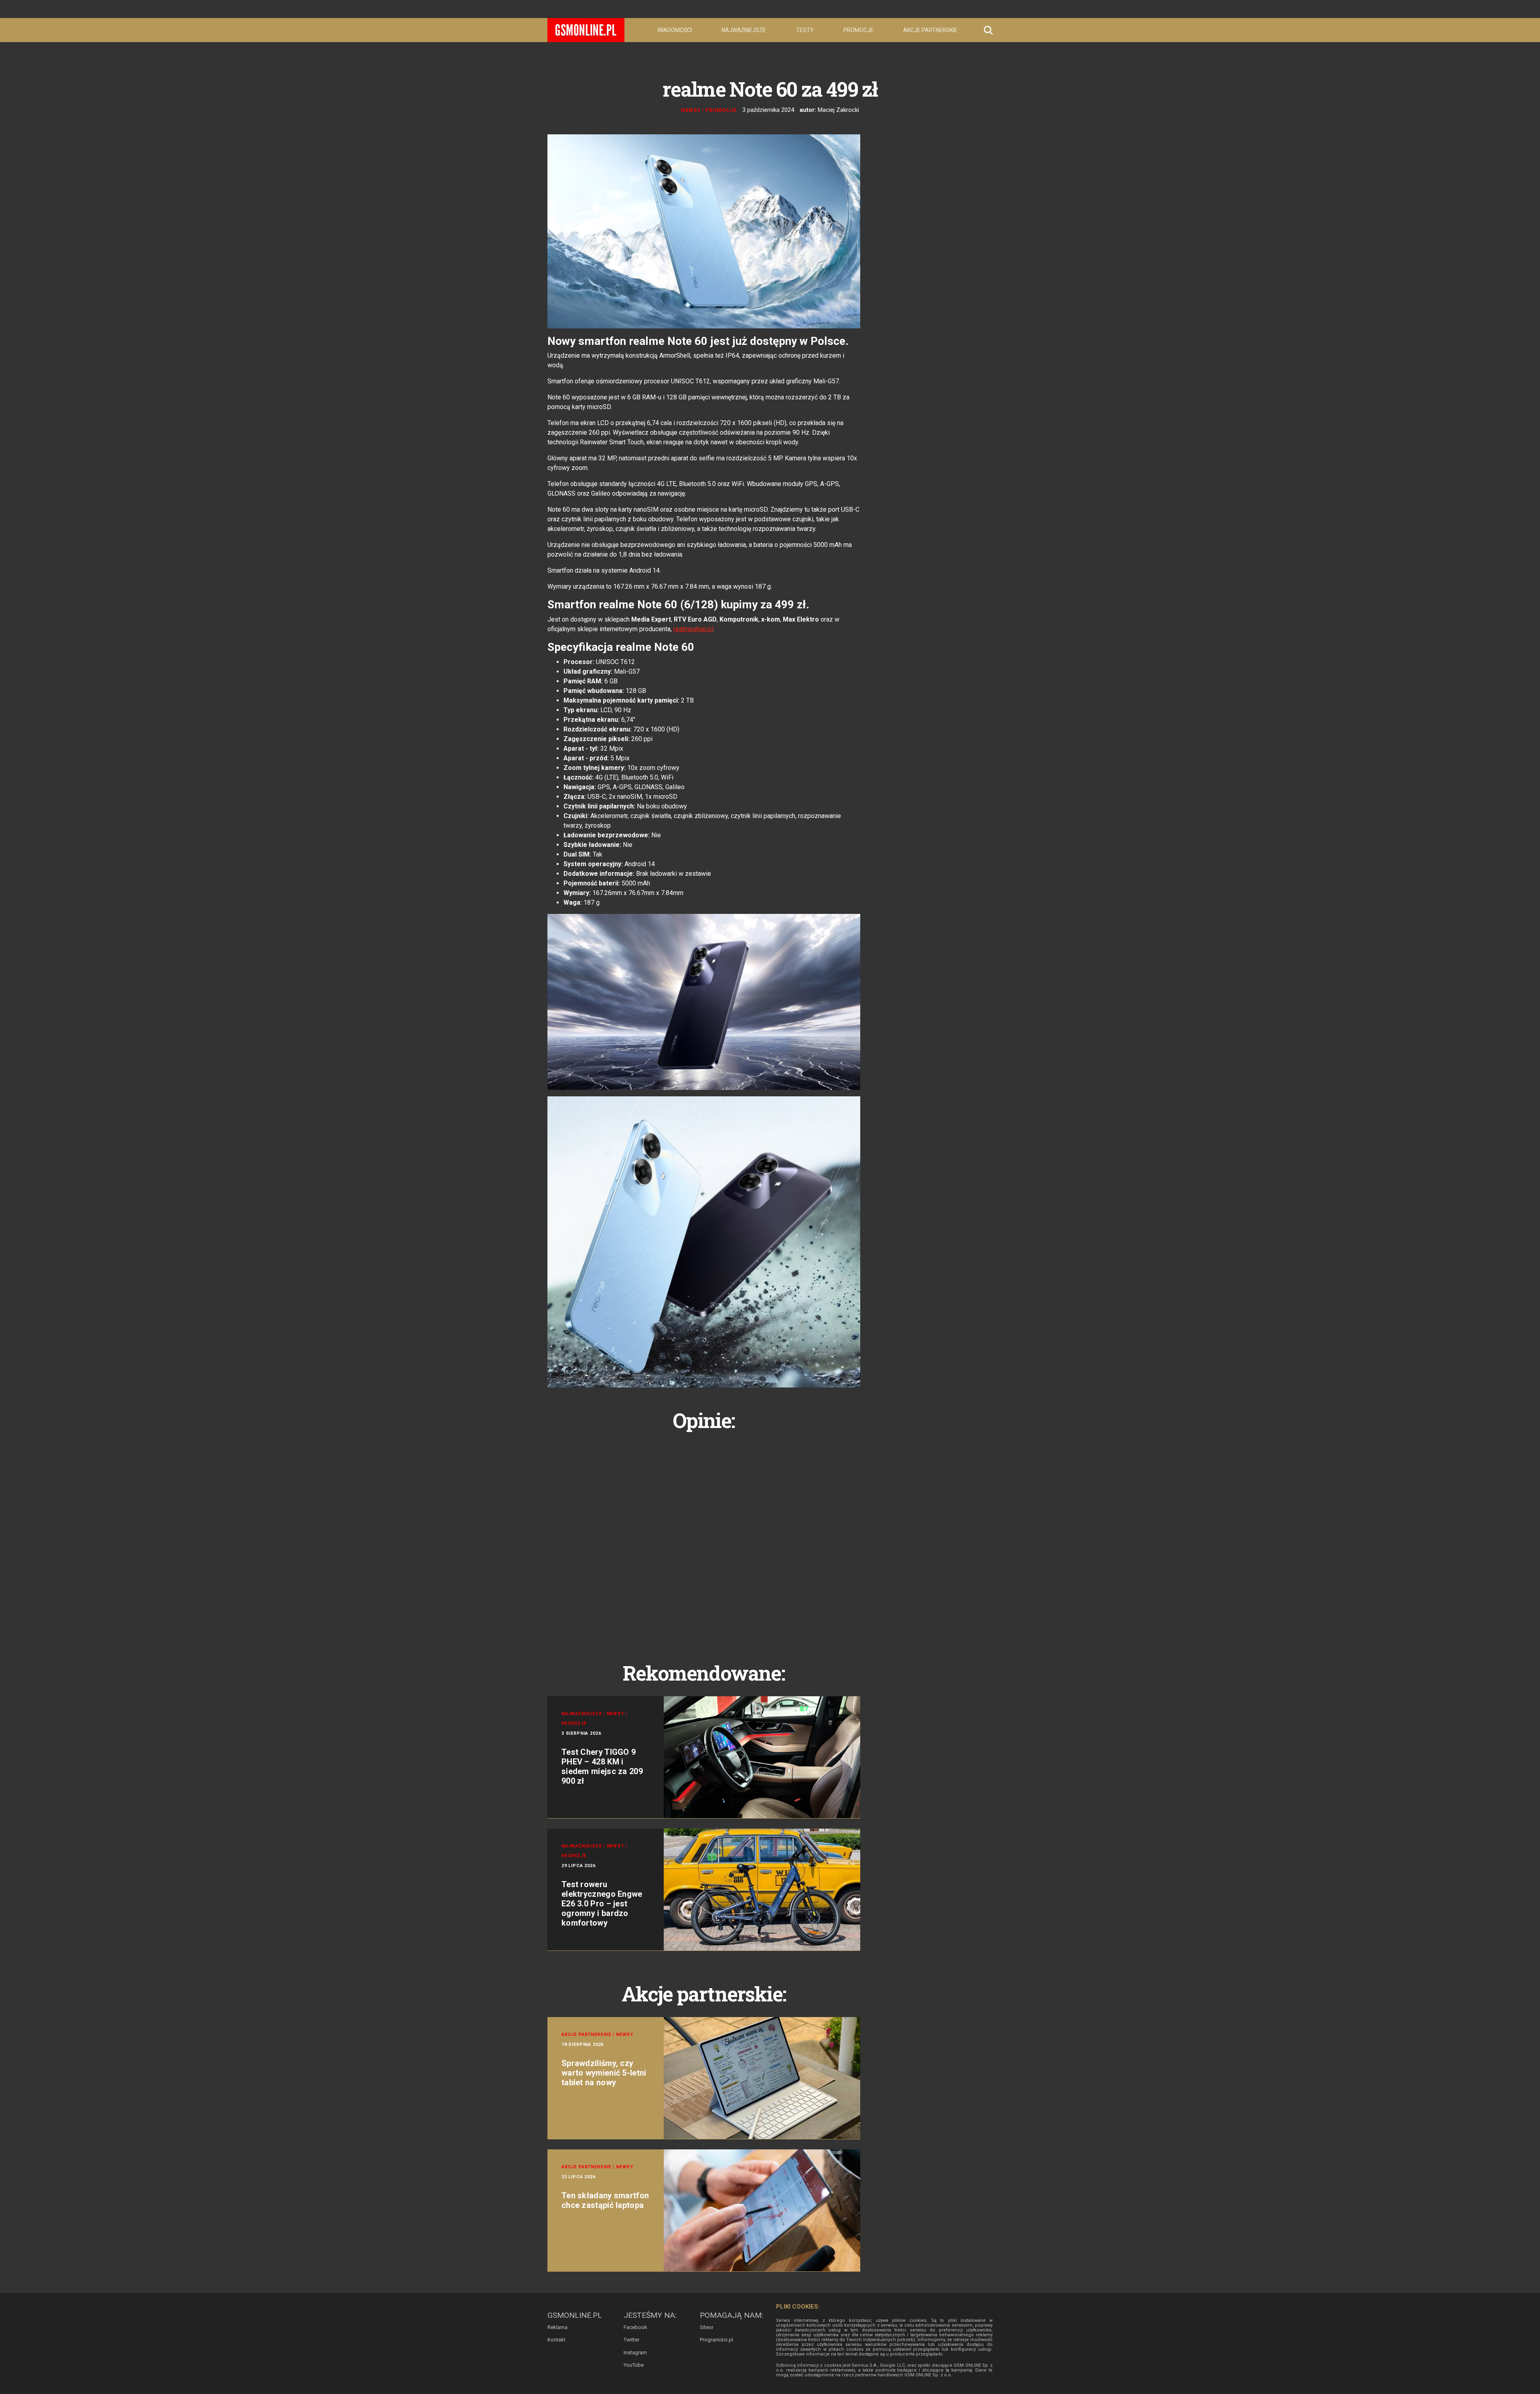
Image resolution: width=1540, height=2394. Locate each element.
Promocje (858, 30)
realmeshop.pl (693, 629)
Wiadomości (675, 30)
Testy (805, 30)
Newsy (691, 110)
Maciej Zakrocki (838, 110)
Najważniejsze (744, 30)
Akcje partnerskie (930, 30)
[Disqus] (704, 1537)
